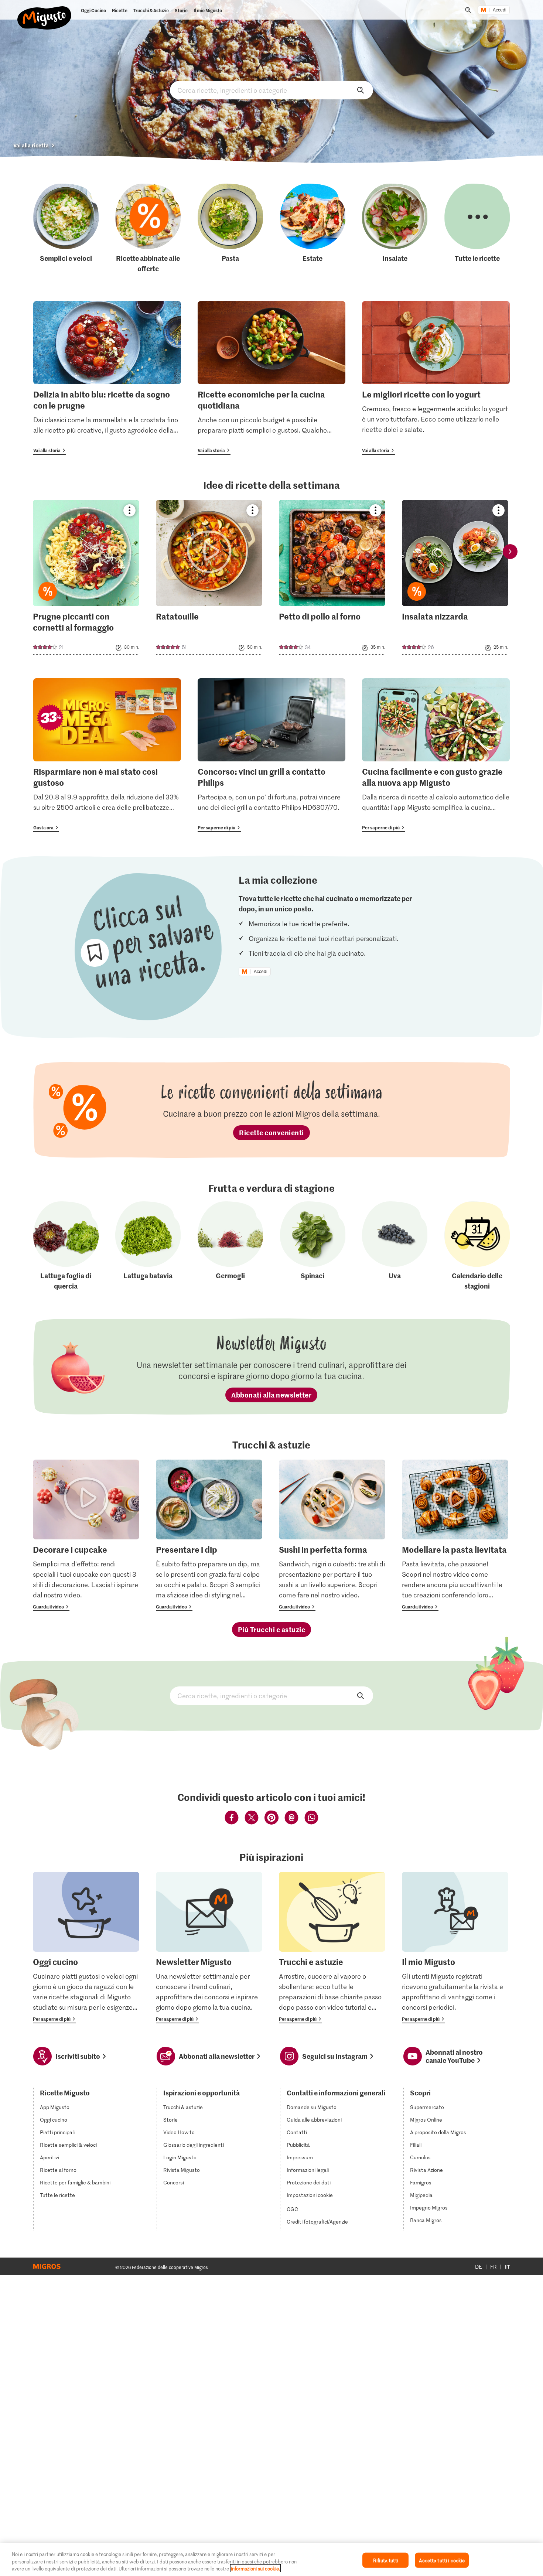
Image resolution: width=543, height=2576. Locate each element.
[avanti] (510, 552)
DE (479, 2267)
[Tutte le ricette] (477, 228)
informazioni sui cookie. (255, 2568)
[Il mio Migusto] (455, 1948)
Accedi (500, 10)
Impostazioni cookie (310, 2195)
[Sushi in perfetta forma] (332, 1535)
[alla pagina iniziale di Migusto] (45, 12)
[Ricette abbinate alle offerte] (148, 228)
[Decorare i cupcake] (86, 1535)
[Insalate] (395, 228)
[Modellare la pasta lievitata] (455, 1535)
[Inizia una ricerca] (468, 10)
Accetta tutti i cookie (442, 2560)
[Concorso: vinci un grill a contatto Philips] (271, 755)
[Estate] (313, 228)
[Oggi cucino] (86, 1948)
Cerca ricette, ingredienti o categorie (271, 90)
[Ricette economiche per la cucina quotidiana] (271, 378)
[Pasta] (230, 228)
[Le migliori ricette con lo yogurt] (436, 378)
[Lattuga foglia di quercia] (66, 1246)
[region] (271, 2560)
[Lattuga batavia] (148, 1246)
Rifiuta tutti (386, 2560)
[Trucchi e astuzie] (332, 1948)
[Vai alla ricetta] (86, 577)
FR (494, 2267)
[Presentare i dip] (209, 1535)
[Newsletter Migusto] (209, 1948)
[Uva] (395, 1246)
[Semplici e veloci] (66, 228)
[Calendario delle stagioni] (477, 1246)
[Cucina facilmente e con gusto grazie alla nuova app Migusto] (436, 755)
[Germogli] (230, 1246)
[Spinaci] (313, 1246)
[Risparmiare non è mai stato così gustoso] (107, 755)
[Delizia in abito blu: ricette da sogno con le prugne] (107, 378)
